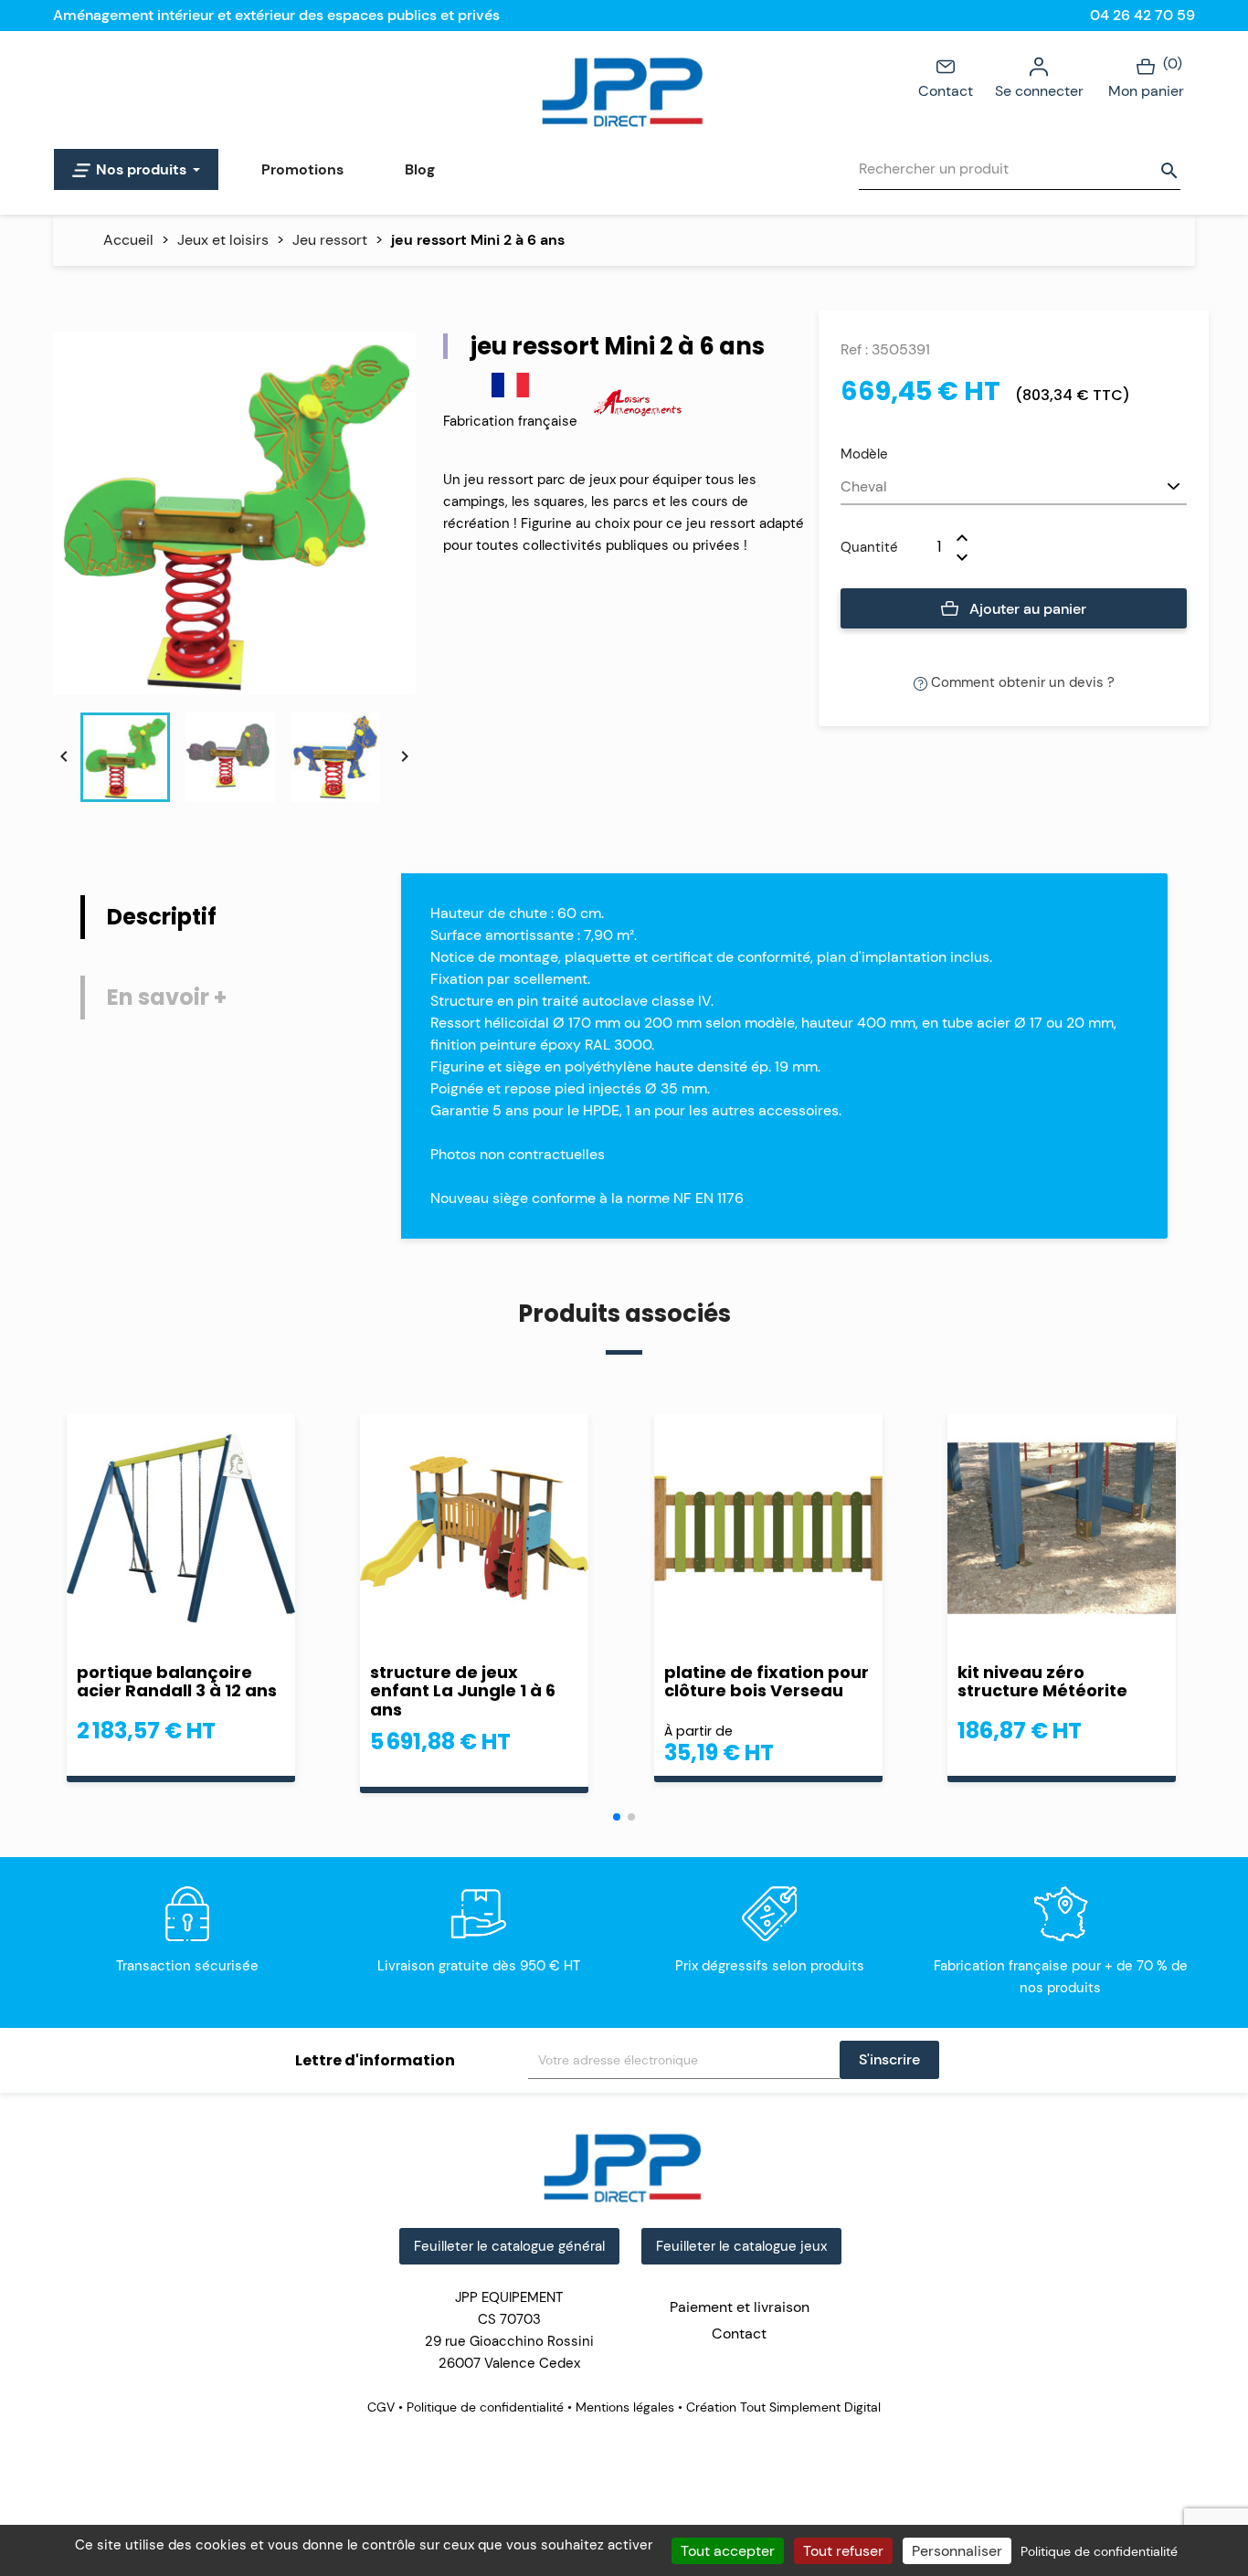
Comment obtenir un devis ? (1021, 682)
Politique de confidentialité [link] (1099, 2551)
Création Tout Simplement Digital (782, 2407)
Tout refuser (843, 2551)
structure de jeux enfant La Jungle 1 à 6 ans (463, 1691)
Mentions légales (625, 2407)
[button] (617, 1817)
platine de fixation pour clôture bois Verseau (767, 1682)
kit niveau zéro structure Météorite (1042, 1682)
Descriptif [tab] (162, 917)
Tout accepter (728, 2551)
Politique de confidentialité (485, 2407)
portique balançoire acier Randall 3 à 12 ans (177, 1682)
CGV (383, 2407)
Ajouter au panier (1026, 609)
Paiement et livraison (740, 2307)
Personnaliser (957, 2551)
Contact (946, 91)
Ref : (854, 349)
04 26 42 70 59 (1142, 15)
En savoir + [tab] (167, 997)
